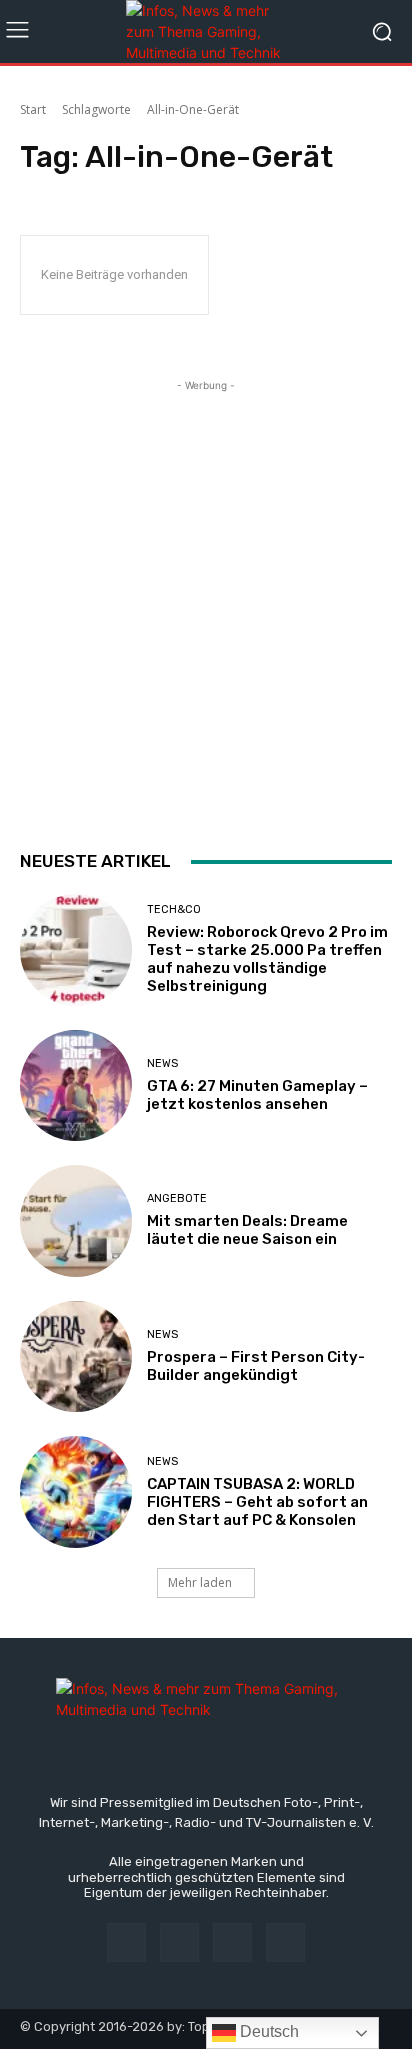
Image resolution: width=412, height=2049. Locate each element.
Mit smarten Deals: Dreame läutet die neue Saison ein (247, 1230)
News (162, 1063)
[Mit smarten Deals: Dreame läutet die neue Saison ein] (76, 1221)
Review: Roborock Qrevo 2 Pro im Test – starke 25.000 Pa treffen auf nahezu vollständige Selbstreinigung (267, 959)
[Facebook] (126, 1942)
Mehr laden (200, 1582)
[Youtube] (285, 1942)
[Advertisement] (206, 602)
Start (33, 109)
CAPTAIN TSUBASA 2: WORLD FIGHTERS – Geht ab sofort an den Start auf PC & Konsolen (257, 1502)
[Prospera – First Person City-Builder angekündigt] (76, 1357)
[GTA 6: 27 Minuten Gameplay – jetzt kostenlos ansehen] (76, 1086)
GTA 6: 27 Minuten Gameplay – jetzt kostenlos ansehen (257, 1095)
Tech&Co (174, 909)
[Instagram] (179, 1942)
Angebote (177, 1198)
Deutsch (267, 2031)
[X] (232, 1942)
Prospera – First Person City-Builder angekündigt (256, 1366)
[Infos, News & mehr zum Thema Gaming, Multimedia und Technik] (205, 31)
